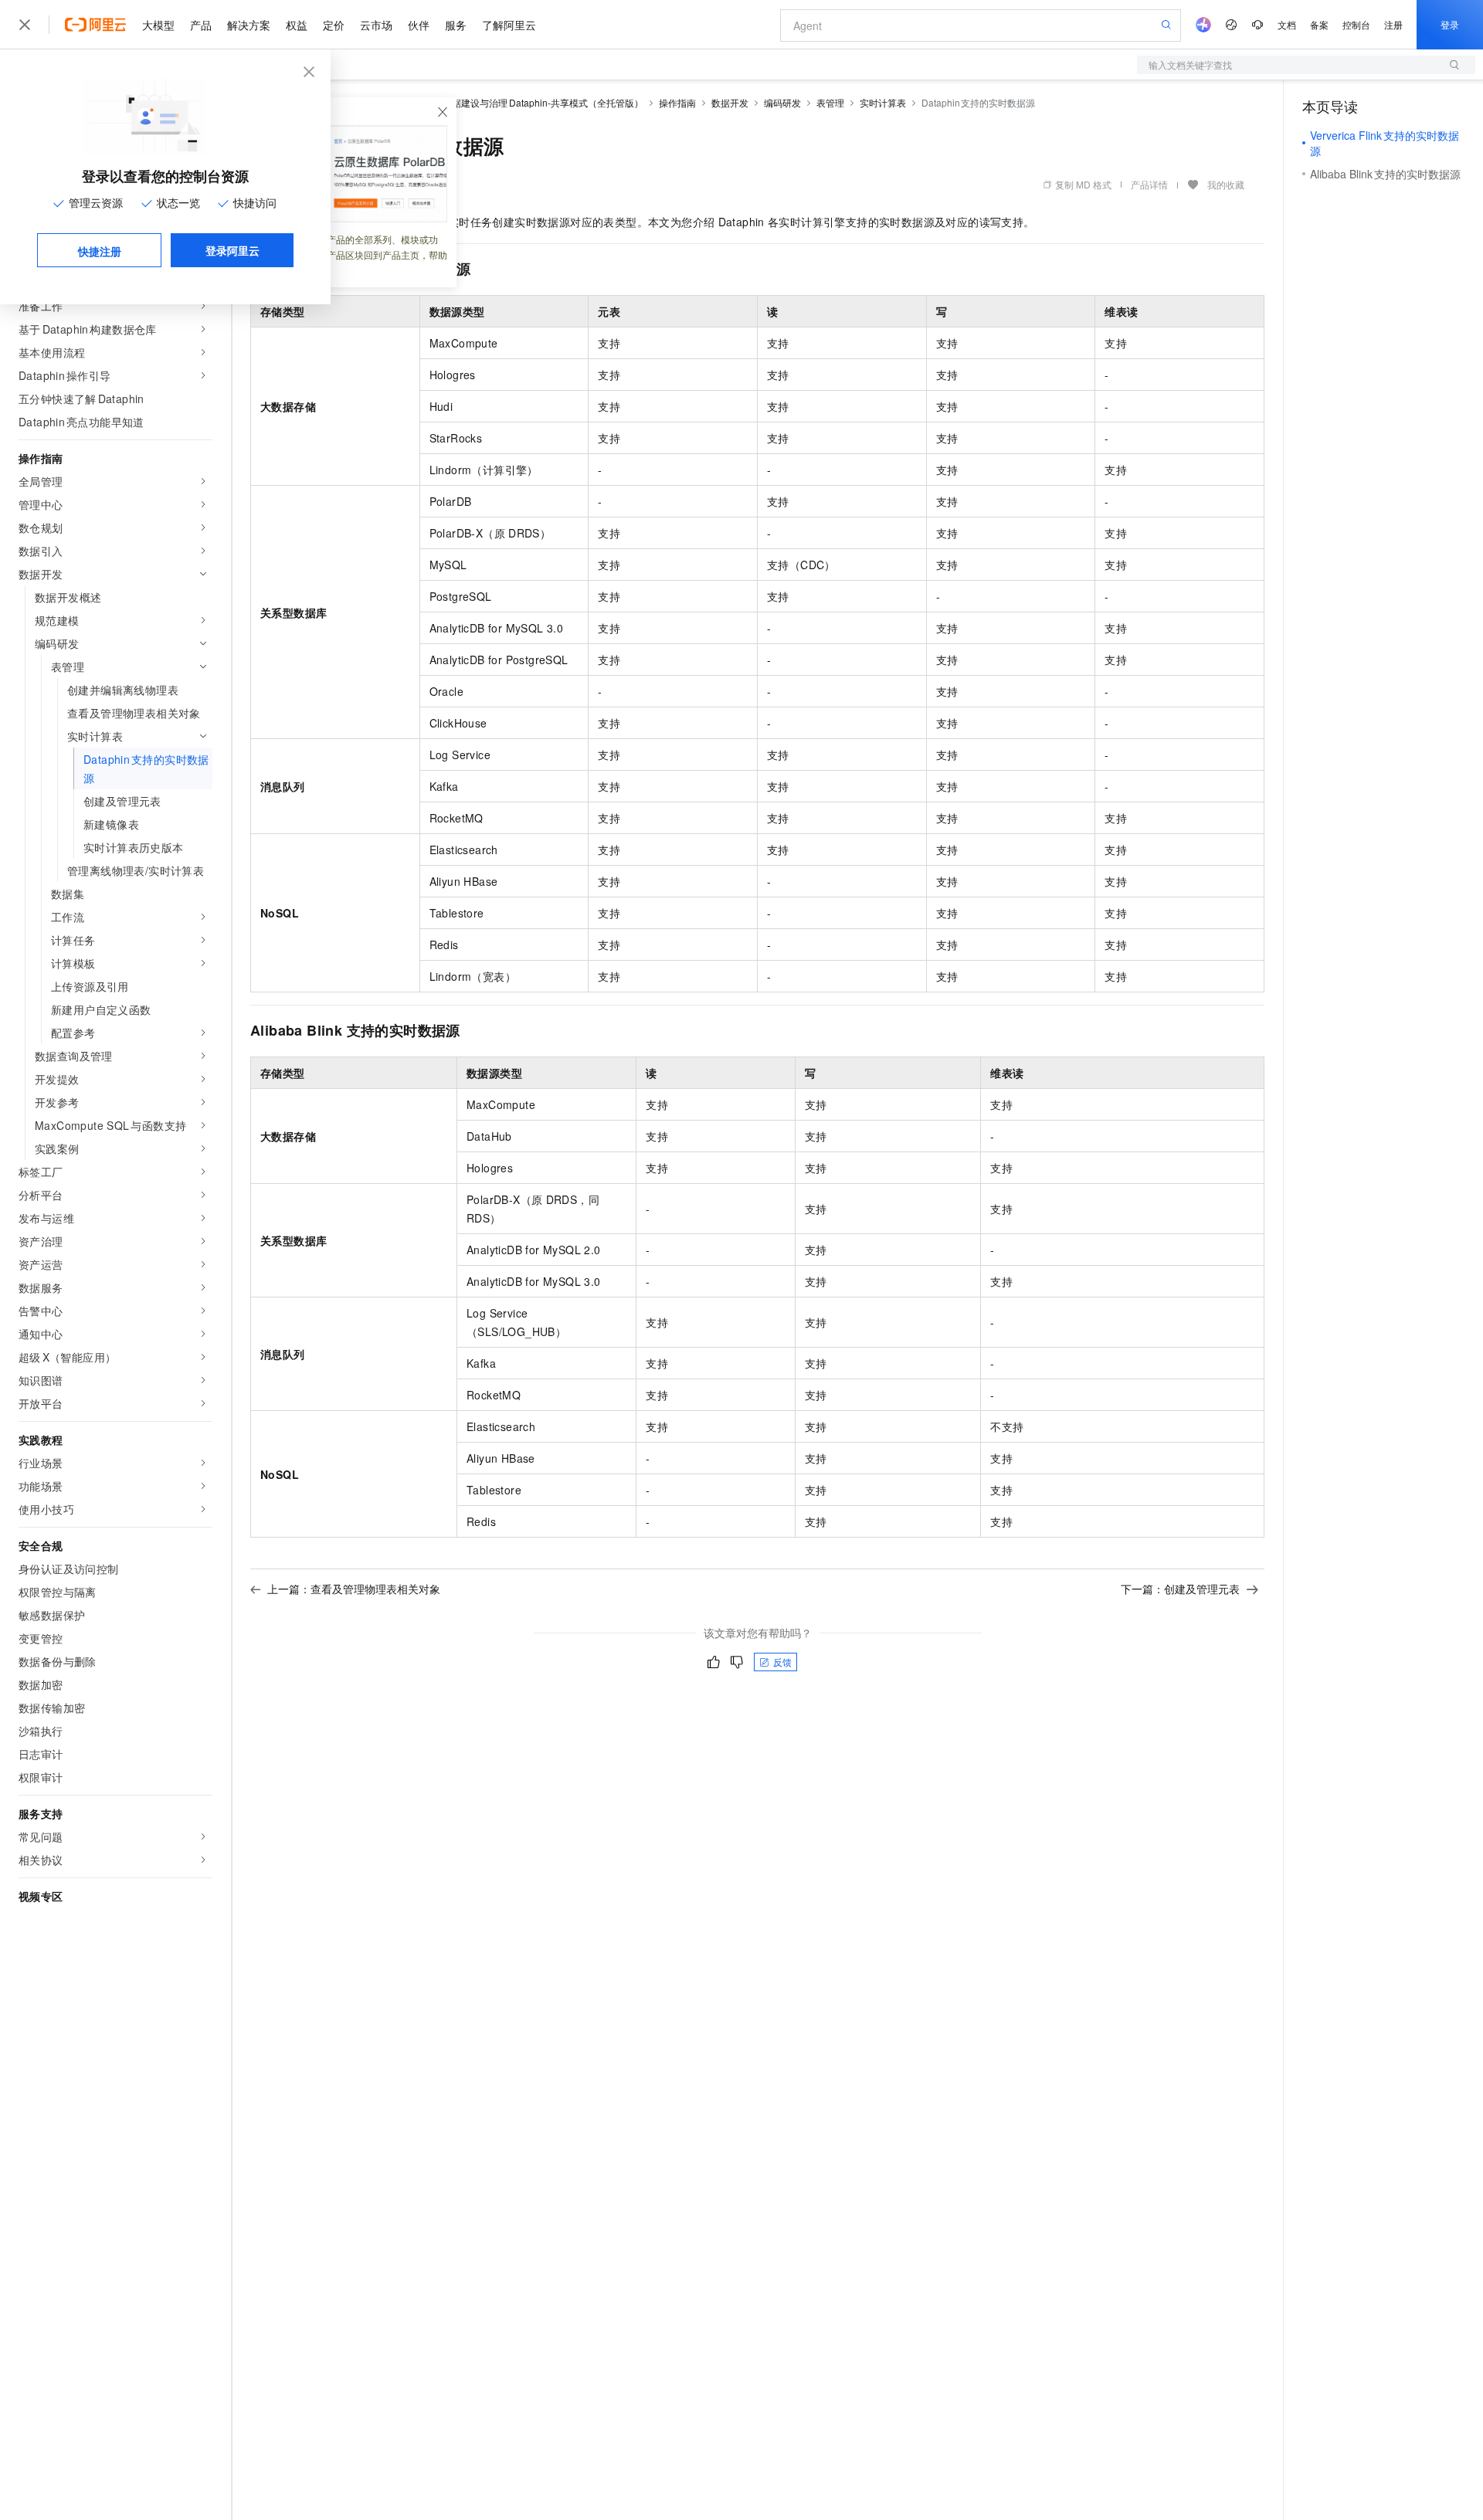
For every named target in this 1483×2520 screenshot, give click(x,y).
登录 (1450, 24)
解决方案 (249, 25)
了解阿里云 (509, 25)
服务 (456, 25)
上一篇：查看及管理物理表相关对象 (354, 1589)
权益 (297, 25)
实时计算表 (883, 102)
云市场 (376, 25)
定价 (334, 25)
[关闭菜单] (25, 25)
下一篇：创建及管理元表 (1180, 1589)
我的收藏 (1226, 184)
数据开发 (730, 102)
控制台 (1356, 24)
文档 (1287, 24)
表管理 (830, 102)
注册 (1393, 24)
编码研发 (782, 102)
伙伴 (419, 25)
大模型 (158, 25)
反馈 (782, 1662)
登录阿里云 (232, 250)
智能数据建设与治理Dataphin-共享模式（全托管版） (534, 102)
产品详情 (1149, 184)
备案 (1319, 24)
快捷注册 (100, 251)
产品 (201, 25)
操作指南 (677, 102)
